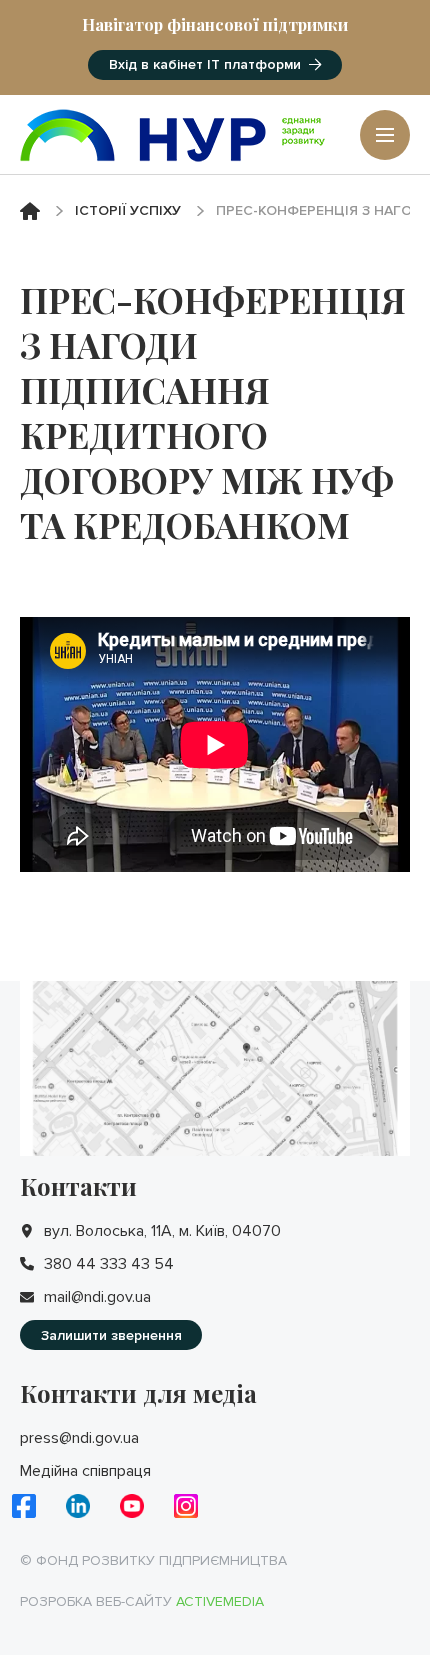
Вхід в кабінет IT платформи (205, 64)
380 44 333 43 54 (109, 1264)
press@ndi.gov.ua (79, 1438)
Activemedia (220, 1601)
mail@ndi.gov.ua (97, 1297)
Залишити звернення (111, 1335)
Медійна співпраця (85, 1471)
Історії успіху (128, 210)
